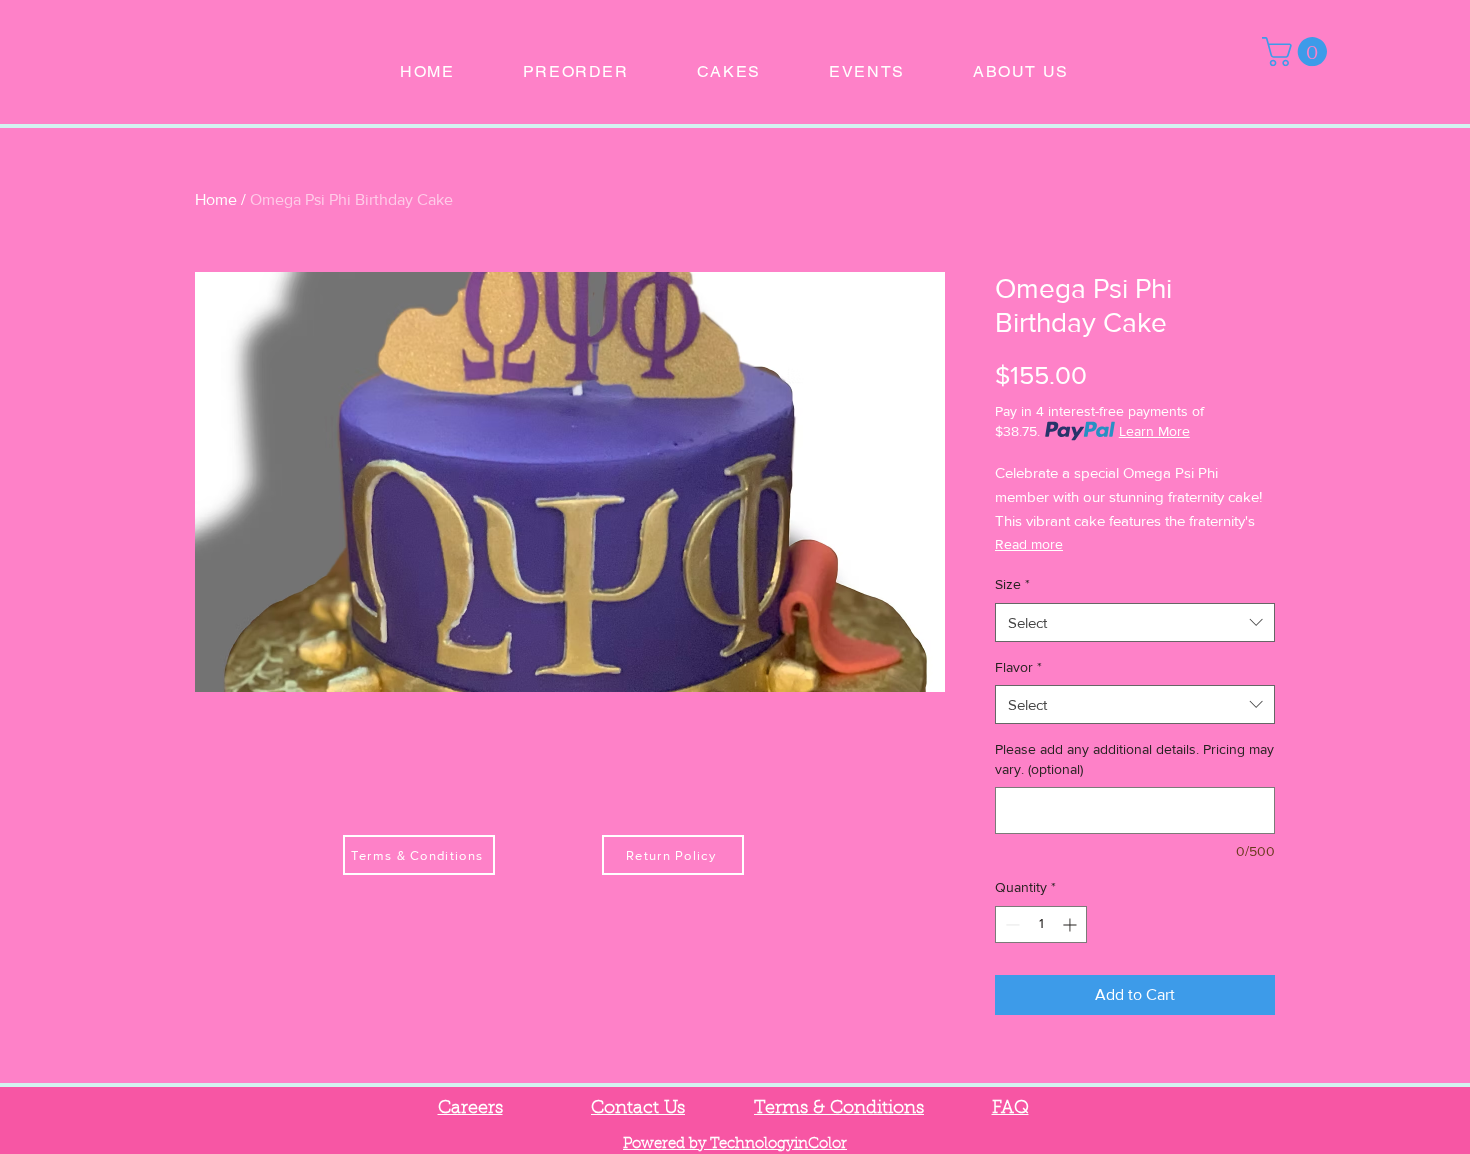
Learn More (1154, 431)
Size (1012, 584)
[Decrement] (1010, 924)
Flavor (1018, 667)
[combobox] (1135, 622)
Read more (1029, 544)
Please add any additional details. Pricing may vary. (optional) (1134, 759)
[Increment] (1071, 924)
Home (216, 199)
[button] (1298, 51)
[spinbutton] (1041, 924)
